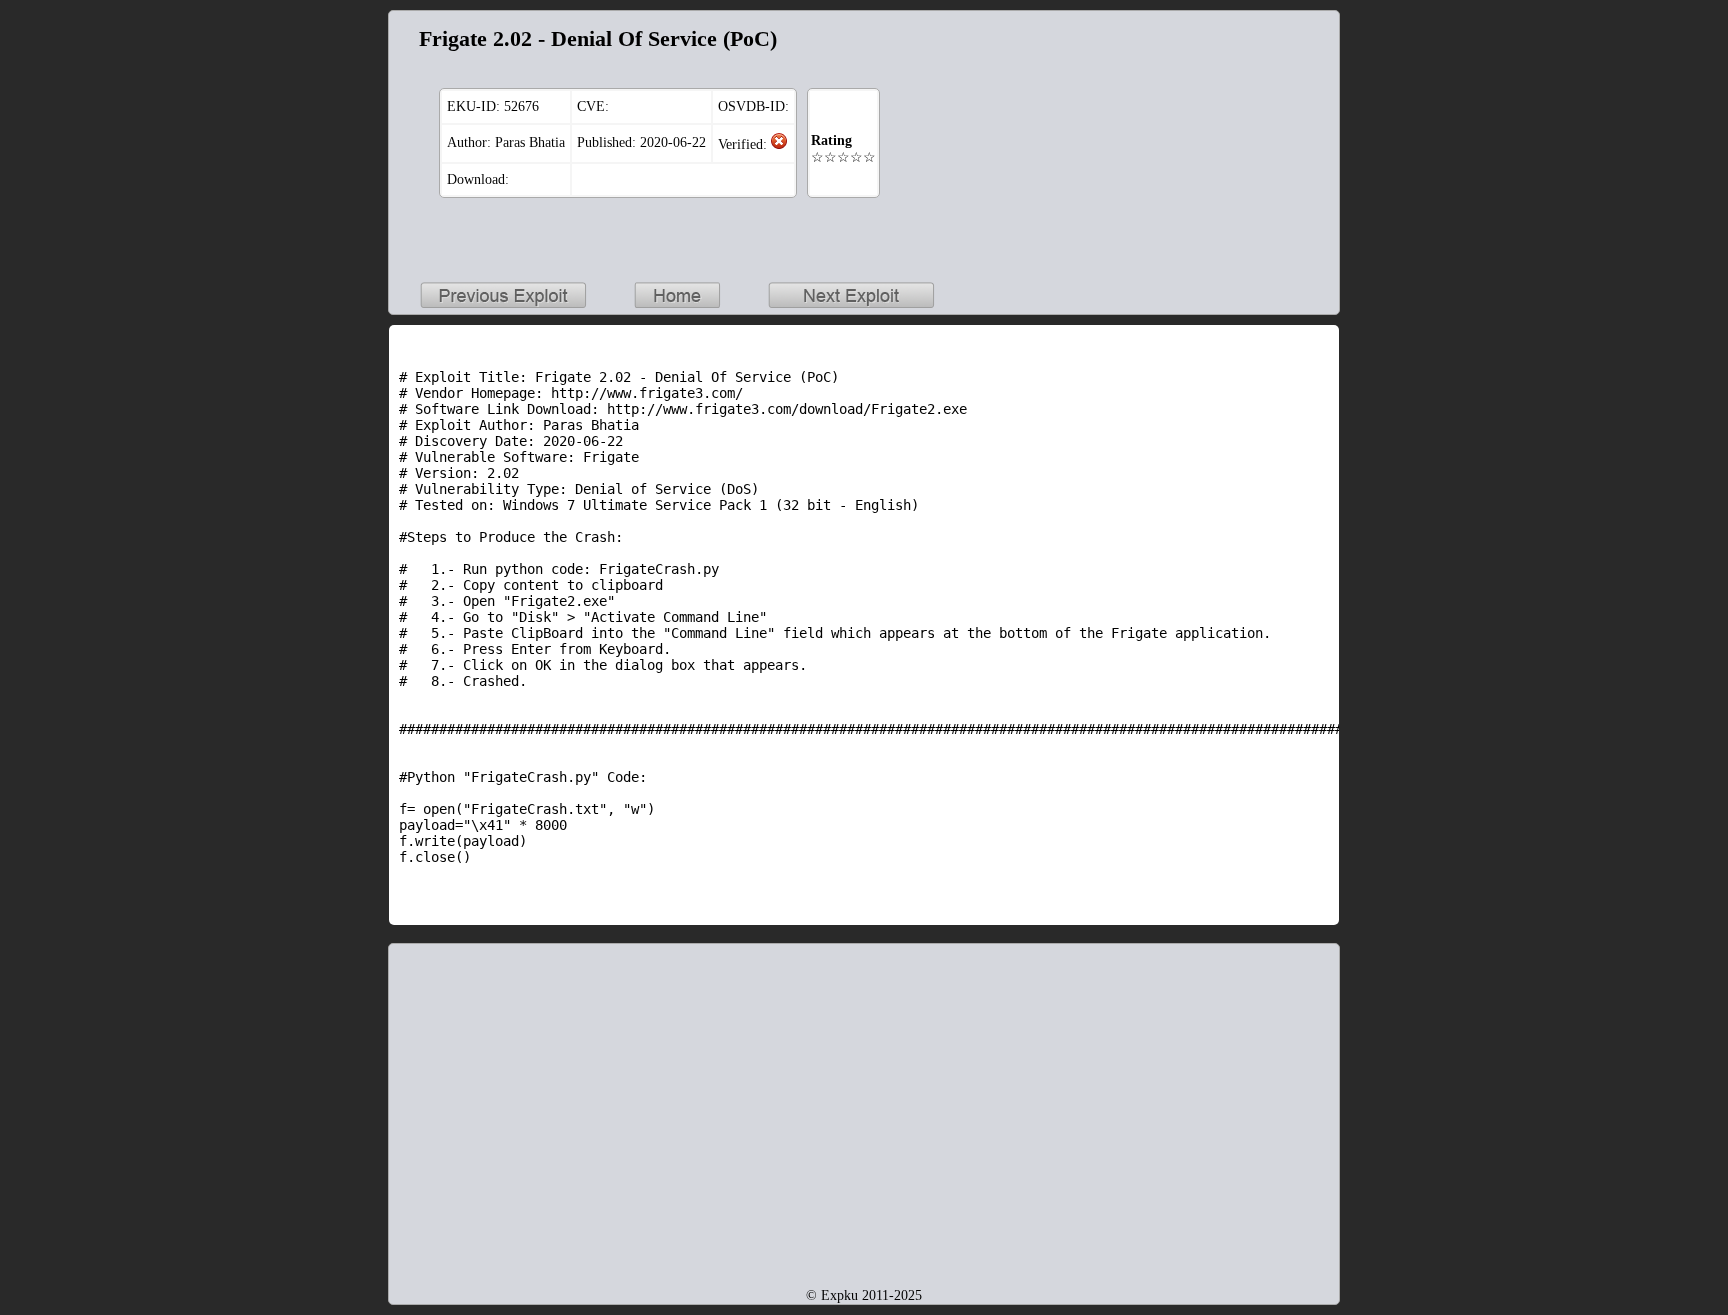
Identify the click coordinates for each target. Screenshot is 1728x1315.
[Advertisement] (1204, 146)
